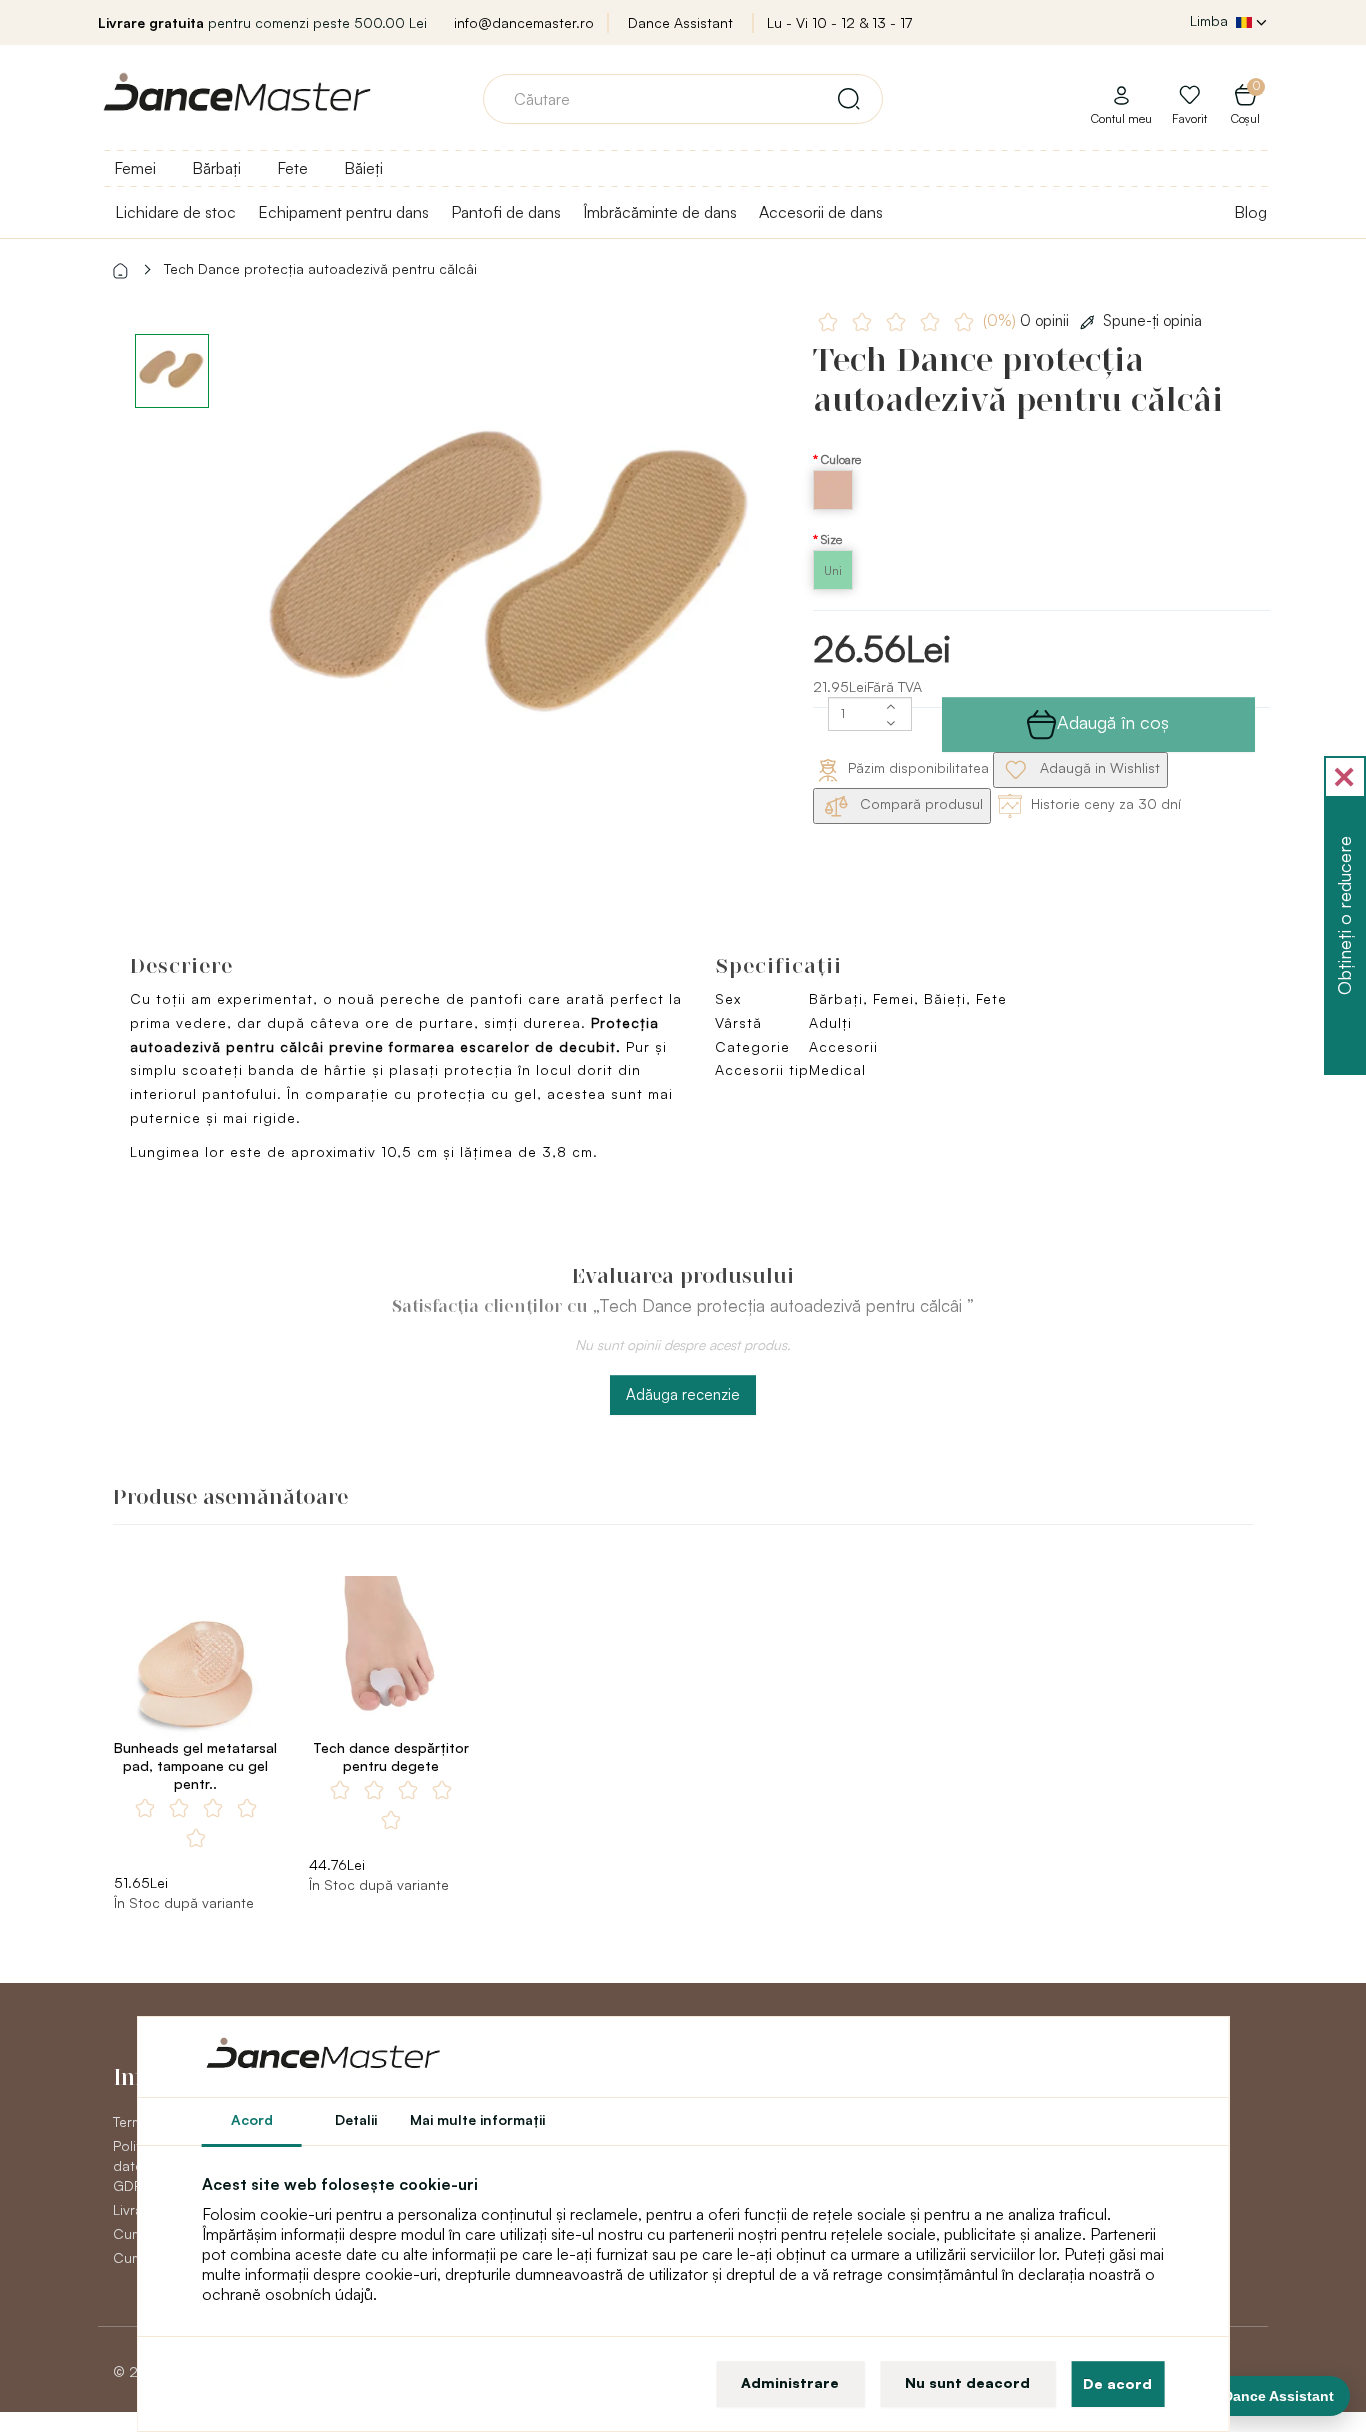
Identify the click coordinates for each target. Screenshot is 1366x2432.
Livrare (134, 2209)
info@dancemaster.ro (524, 22)
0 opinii (1028, 320)
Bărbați (216, 168)
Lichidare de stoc (175, 212)
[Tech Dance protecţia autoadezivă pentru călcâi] (513, 583)
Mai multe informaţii (477, 2119)
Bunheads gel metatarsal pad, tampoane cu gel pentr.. (195, 1765)
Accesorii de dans (821, 212)
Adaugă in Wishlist (1098, 767)
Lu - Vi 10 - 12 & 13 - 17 (839, 22)
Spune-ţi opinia (1152, 320)
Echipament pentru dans (343, 212)
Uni (833, 570)
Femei (135, 168)
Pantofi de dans (506, 212)
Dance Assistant (680, 22)
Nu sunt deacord (967, 2382)
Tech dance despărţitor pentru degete (391, 1756)
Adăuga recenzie (683, 1394)
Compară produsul (919, 803)
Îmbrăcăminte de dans (660, 212)
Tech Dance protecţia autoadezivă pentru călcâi (320, 268)
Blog (1250, 212)
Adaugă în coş (1113, 722)
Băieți (363, 168)
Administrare (790, 2382)
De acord (1117, 2383)
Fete (292, 168)
